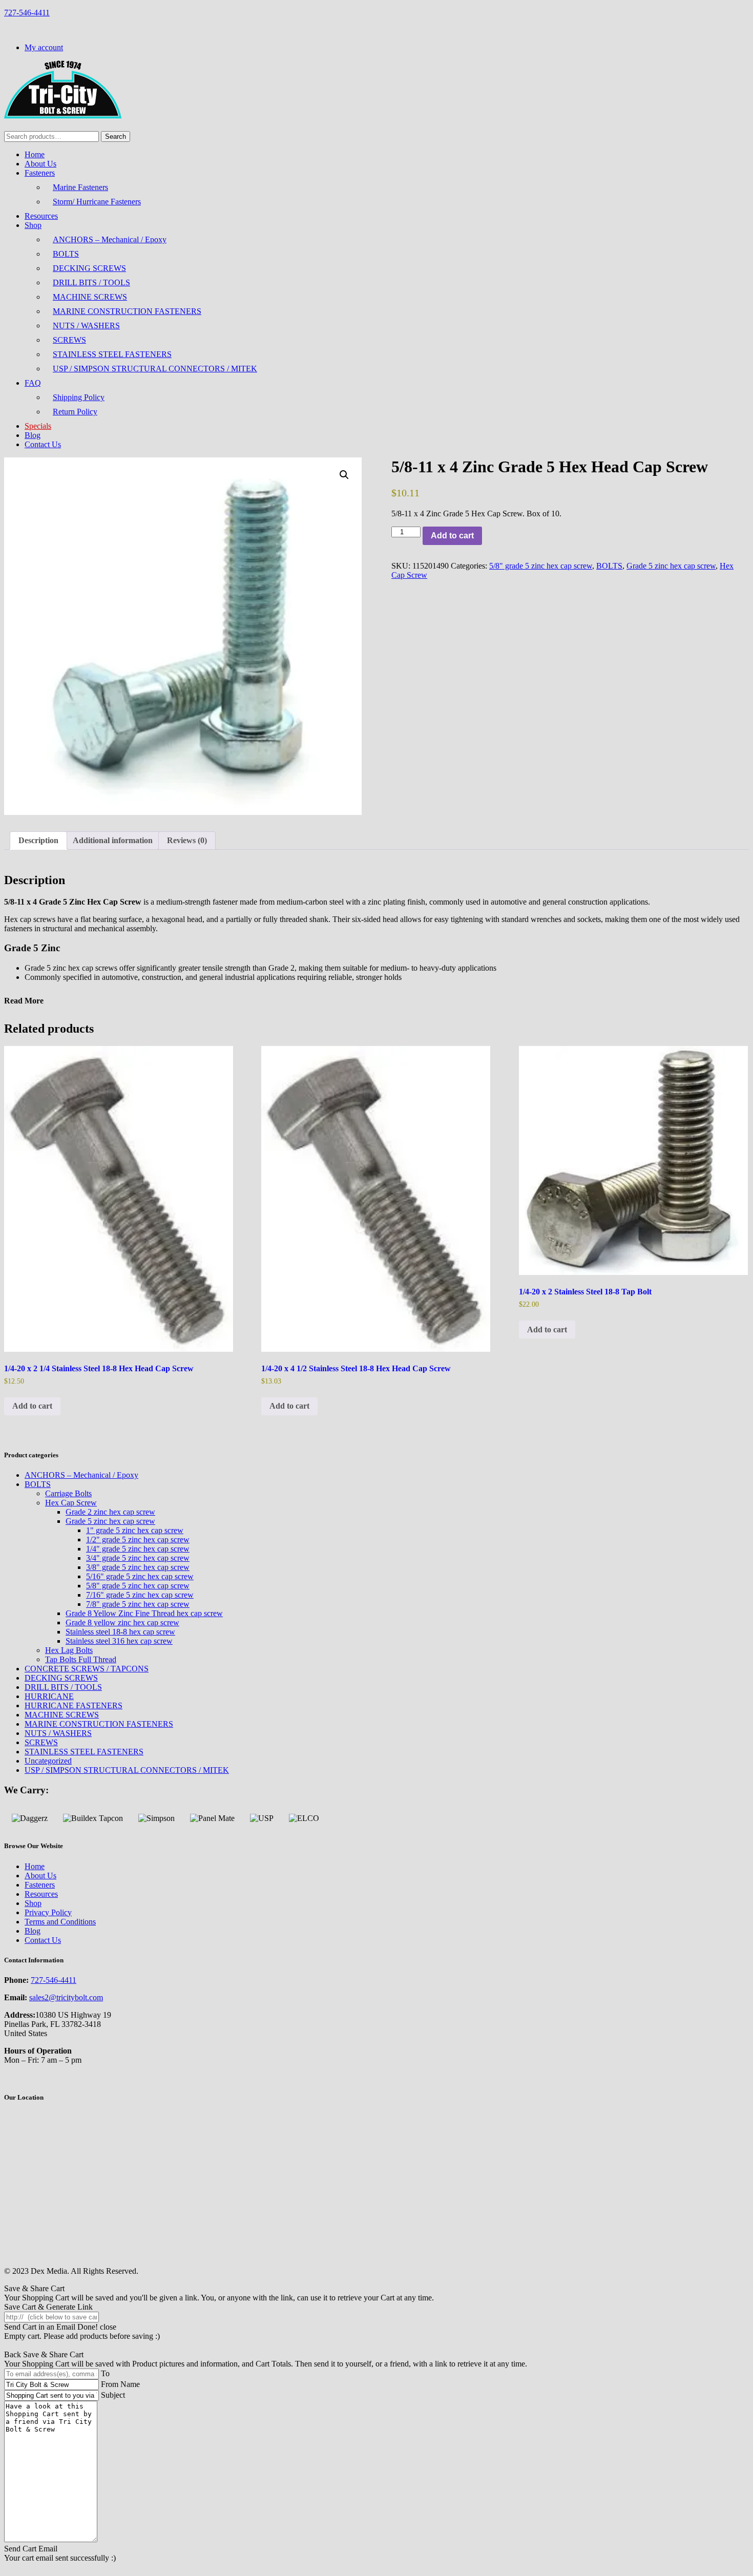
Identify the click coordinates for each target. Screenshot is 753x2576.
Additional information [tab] (113, 840)
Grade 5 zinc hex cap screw (671, 566)
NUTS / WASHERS (86, 326)
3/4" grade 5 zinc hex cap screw (138, 1558)
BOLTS (66, 254)
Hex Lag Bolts (69, 1650)
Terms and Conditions (60, 1922)
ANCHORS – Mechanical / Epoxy (110, 239)
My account (44, 47)
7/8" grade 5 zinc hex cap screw (138, 1604)
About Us (40, 164)
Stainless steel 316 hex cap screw (119, 1641)
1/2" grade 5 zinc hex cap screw (138, 1540)
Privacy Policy (48, 1912)
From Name (120, 2384)
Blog (33, 435)
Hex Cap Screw (71, 1503)
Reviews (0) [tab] (187, 840)
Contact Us (43, 444)
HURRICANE (49, 1696)
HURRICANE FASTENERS (74, 1705)
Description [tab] (38, 840)
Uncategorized (48, 1761)
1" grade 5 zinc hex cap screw (135, 1530)
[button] (344, 475)
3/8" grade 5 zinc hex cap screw (138, 1567)
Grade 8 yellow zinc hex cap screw (122, 1622)
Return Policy (75, 412)
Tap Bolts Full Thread (81, 1659)
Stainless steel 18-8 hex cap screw (120, 1632)
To (105, 2373)
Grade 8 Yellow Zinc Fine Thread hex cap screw (144, 1613)
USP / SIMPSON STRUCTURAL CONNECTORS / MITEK (155, 369)
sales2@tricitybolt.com (66, 1997)
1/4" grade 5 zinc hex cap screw (138, 1549)
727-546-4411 (27, 13)
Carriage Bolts (68, 1493)
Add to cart (452, 536)
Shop (33, 225)
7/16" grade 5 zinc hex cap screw (140, 1595)
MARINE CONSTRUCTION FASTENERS (127, 311)
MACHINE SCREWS (90, 297)
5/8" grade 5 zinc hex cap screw (541, 566)
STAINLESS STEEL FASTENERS (112, 354)
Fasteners (40, 173)
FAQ (33, 383)
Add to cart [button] (32, 1406)
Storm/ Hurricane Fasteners (97, 202)
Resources (41, 216)
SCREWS (69, 340)
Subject (113, 2395)
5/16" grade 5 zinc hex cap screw (140, 1576)
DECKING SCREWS (89, 268)
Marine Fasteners (80, 187)
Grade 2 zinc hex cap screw (110, 1512)
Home (35, 154)
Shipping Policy (79, 397)
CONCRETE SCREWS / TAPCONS (87, 1669)
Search (116, 137)
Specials (38, 426)
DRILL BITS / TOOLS (91, 282)
